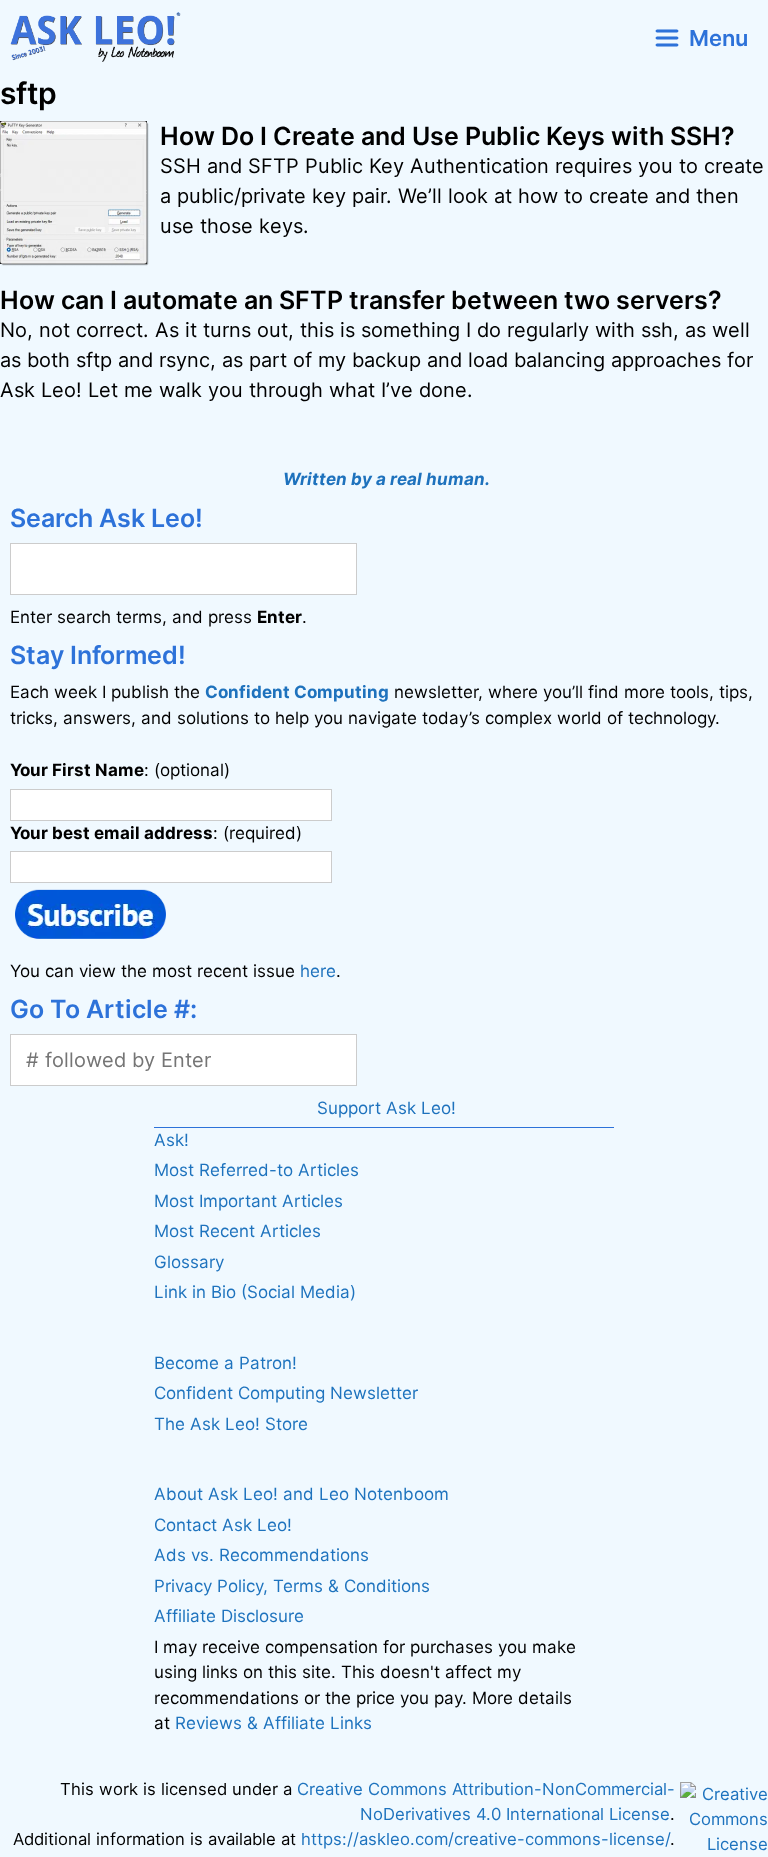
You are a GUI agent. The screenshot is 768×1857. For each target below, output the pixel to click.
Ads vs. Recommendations (261, 1555)
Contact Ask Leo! (223, 1525)
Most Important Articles (248, 1201)
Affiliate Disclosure (229, 1616)
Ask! (171, 1140)
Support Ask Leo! (386, 1108)
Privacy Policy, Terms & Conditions (292, 1586)
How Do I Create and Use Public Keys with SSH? (447, 136)
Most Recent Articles (237, 1231)
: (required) (156, 833)
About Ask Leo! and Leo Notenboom (301, 1494)
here (318, 971)
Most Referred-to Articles (256, 1170)
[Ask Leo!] (103, 37)
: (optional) (120, 770)
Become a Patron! (225, 1363)
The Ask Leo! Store (231, 1424)
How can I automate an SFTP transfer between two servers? (361, 300)
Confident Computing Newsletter (286, 1393)
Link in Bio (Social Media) (255, 1292)
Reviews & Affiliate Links (273, 1723)
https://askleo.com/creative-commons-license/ (485, 1839)
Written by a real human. (386, 479)
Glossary (189, 1262)
